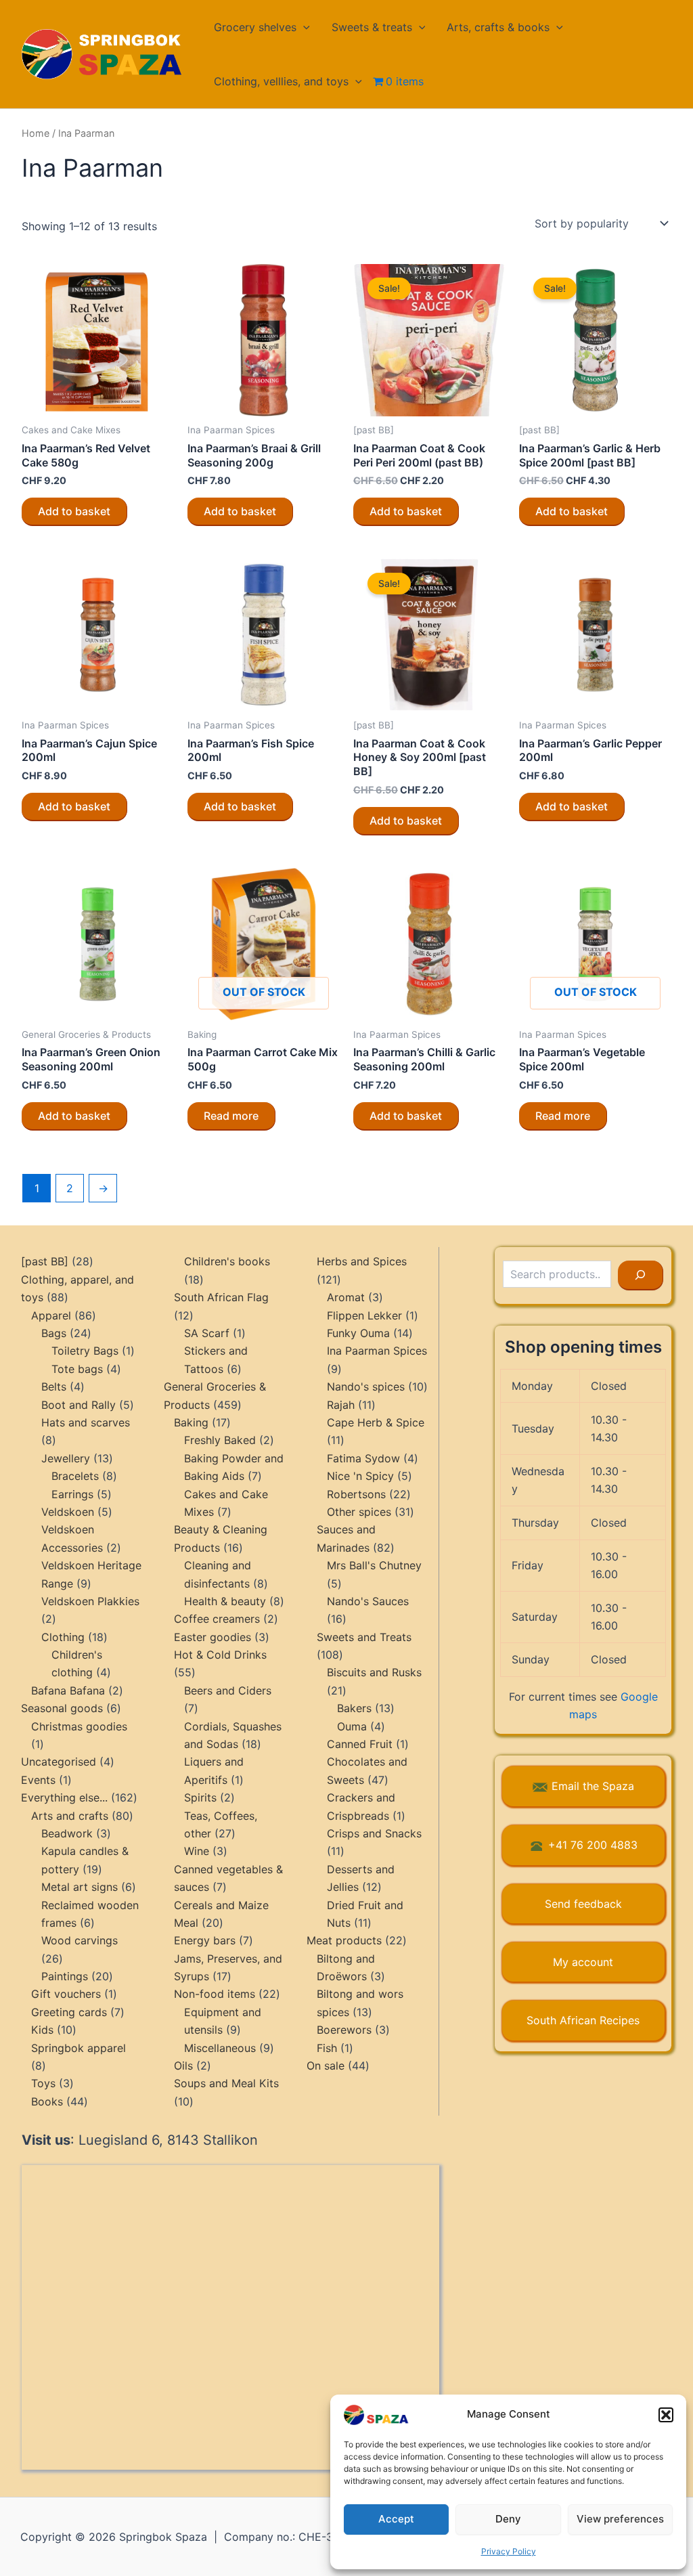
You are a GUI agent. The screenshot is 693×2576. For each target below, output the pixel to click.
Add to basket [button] (74, 511)
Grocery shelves (255, 27)
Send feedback (583, 1904)
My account (583, 1962)
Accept (396, 2519)
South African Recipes (583, 2020)
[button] (666, 2415)
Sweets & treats (372, 27)
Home (36, 133)
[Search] (641, 1275)
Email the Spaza (593, 1786)
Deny (508, 2519)
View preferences (620, 2519)
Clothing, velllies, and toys (281, 81)
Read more (231, 1116)
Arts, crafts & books (498, 27)
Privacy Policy (509, 2551)
